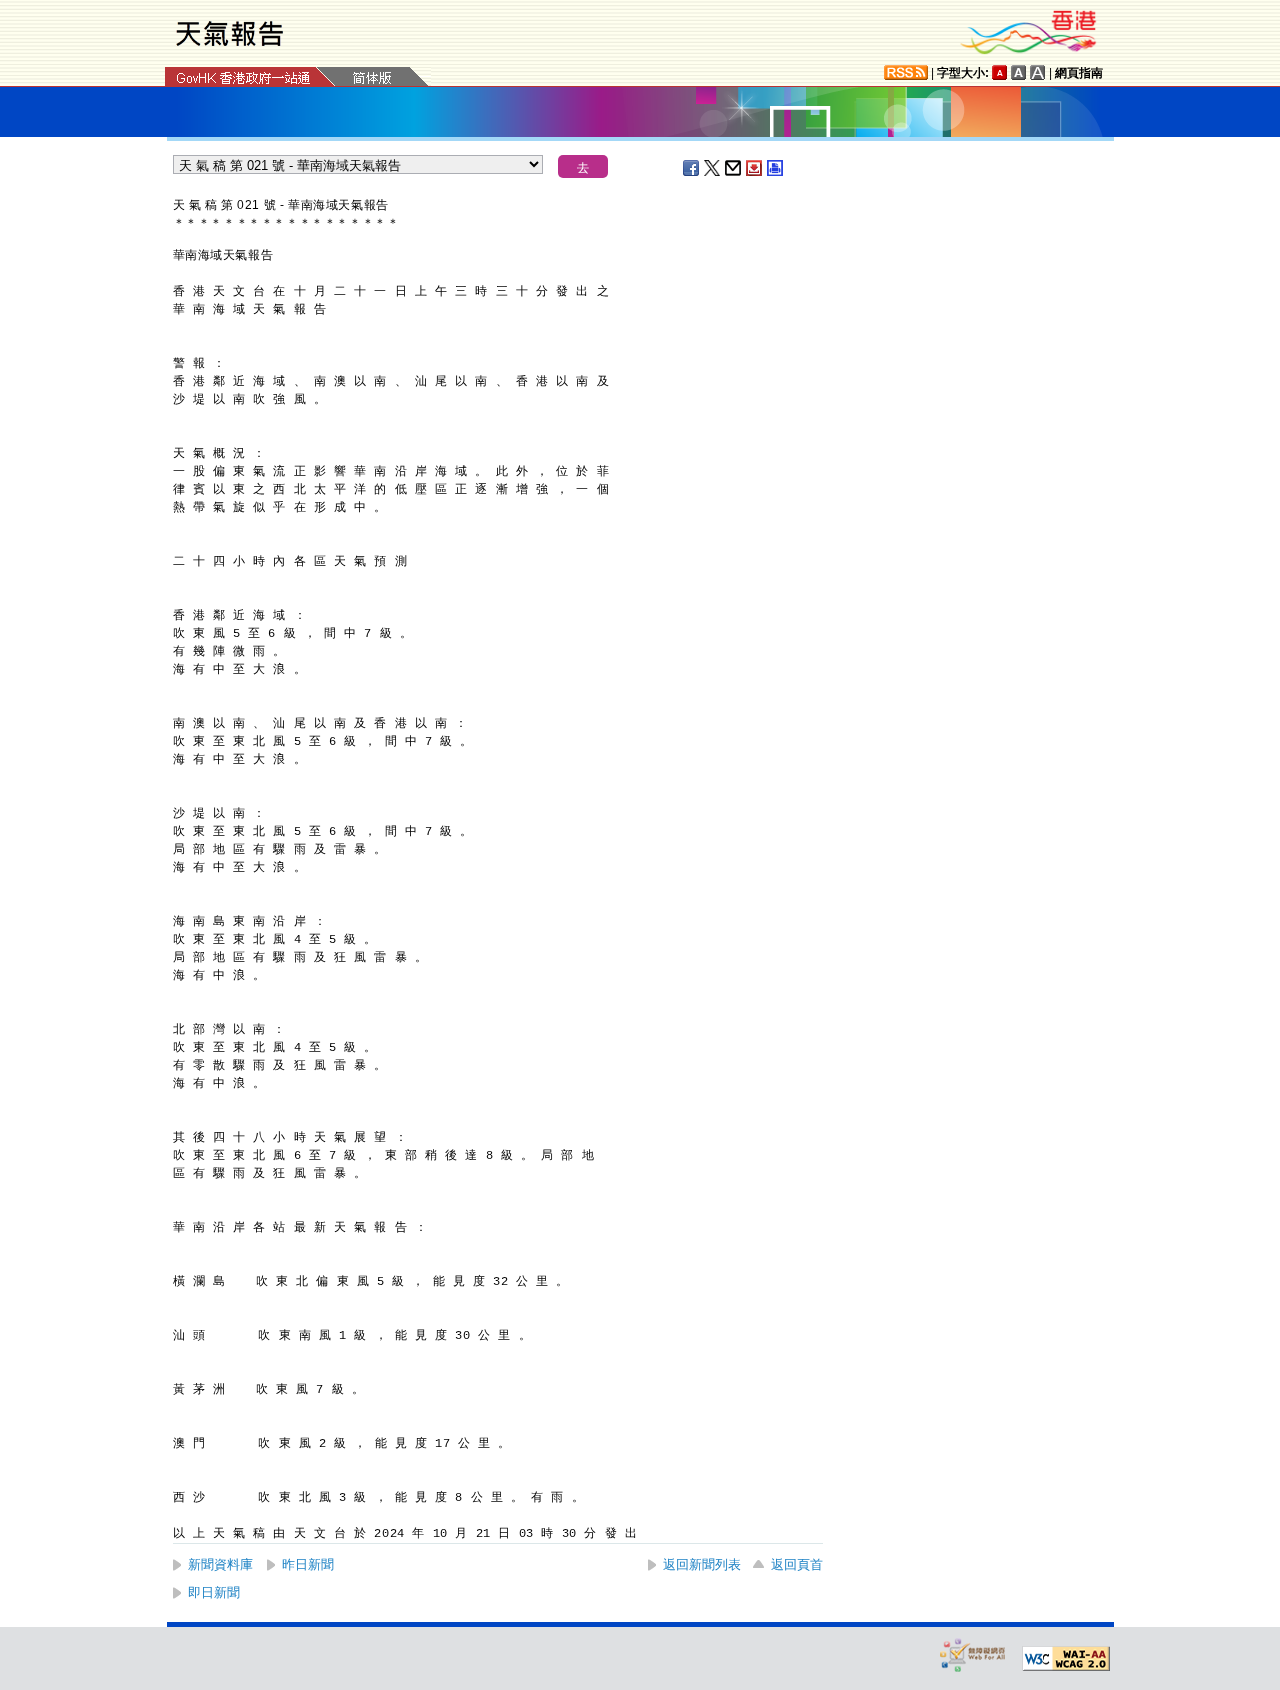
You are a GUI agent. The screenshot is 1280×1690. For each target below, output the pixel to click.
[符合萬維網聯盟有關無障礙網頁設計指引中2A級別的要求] (1066, 1659)
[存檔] (755, 168)
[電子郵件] (734, 168)
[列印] (776, 168)
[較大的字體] (1019, 72)
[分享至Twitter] (713, 168)
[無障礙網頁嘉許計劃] (973, 1654)
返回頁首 (797, 1564)
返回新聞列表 (702, 1564)
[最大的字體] (1038, 72)
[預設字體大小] (1000, 72)
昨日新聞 (308, 1564)
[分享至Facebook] (692, 168)
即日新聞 (214, 1592)
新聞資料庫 (220, 1564)
